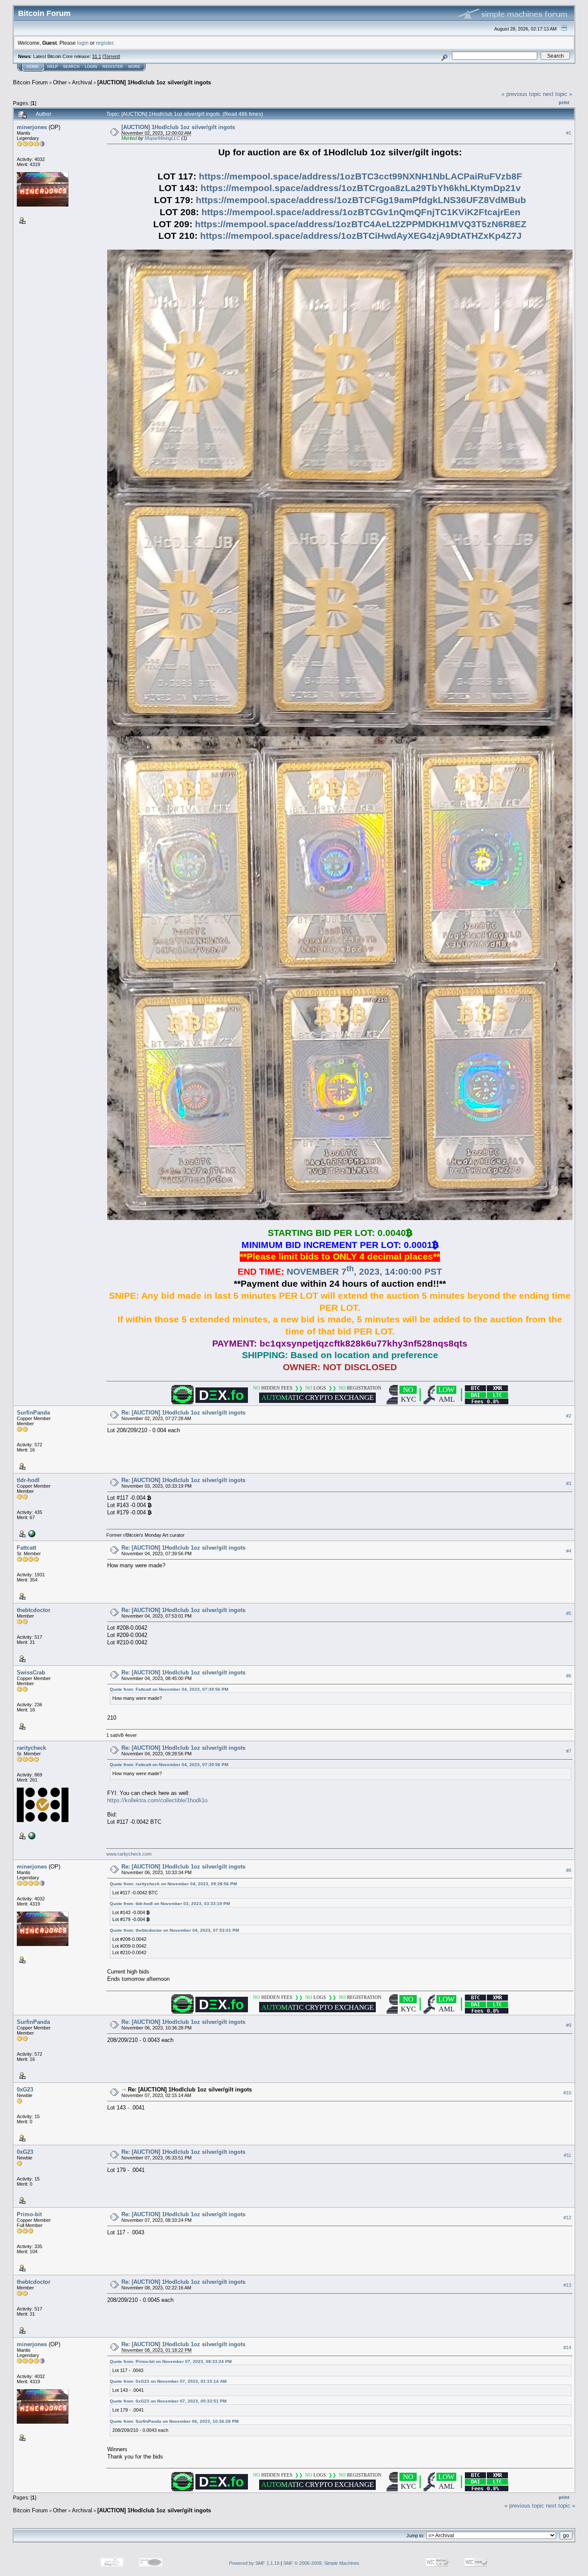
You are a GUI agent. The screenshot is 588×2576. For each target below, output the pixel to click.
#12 (567, 2218)
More (134, 67)
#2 (569, 1416)
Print (564, 102)
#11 (568, 2156)
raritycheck (31, 1748)
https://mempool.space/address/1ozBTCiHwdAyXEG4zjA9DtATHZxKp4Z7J (361, 236)
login (83, 43)
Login (91, 67)
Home (33, 67)
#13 (567, 2286)
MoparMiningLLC (162, 138)
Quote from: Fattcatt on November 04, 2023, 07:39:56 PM (169, 1689)
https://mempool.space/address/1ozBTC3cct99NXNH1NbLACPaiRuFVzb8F (361, 176)
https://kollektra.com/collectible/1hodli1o (157, 1800)
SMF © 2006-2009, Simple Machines (321, 2563)
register (105, 43)
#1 (569, 133)
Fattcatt (26, 1548)
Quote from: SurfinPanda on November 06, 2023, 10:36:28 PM (174, 2421)
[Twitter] (31, 1533)
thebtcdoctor (34, 1610)
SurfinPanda (33, 1413)
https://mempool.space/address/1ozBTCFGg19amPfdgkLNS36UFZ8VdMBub (361, 200)
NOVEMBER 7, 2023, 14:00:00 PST (364, 1272)
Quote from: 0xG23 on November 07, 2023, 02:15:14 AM (168, 2381)
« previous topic (521, 94)
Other (60, 82)
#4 (569, 1551)
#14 (567, 2348)
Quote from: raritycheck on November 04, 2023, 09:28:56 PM (173, 1884)
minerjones (32, 127)
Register (113, 67)
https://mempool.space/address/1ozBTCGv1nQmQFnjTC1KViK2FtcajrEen (361, 212)
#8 (569, 1870)
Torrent (111, 56)
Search (71, 67)
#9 (569, 2026)
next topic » (557, 94)
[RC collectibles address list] (31, 1835)
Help (53, 67)
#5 (569, 1613)
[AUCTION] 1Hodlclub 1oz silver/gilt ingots (154, 82)
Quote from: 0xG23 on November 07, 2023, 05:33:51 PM (168, 2401)
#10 (567, 2093)
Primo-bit (29, 2214)
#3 (569, 1483)
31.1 (97, 56)
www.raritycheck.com (129, 1854)
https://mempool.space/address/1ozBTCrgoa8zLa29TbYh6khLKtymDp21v (361, 188)
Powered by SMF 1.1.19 (254, 2563)
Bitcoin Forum (30, 82)
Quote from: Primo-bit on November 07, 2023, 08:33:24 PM (171, 2361)
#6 (569, 1676)
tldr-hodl (28, 1480)
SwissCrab (31, 1673)
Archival (82, 82)
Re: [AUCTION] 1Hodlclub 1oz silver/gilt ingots (183, 1413)
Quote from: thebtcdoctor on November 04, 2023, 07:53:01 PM (174, 1930)
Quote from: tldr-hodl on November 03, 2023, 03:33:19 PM (170, 1904)
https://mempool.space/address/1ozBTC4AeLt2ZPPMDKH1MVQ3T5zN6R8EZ (361, 224)
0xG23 (25, 2090)
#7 (569, 1751)
